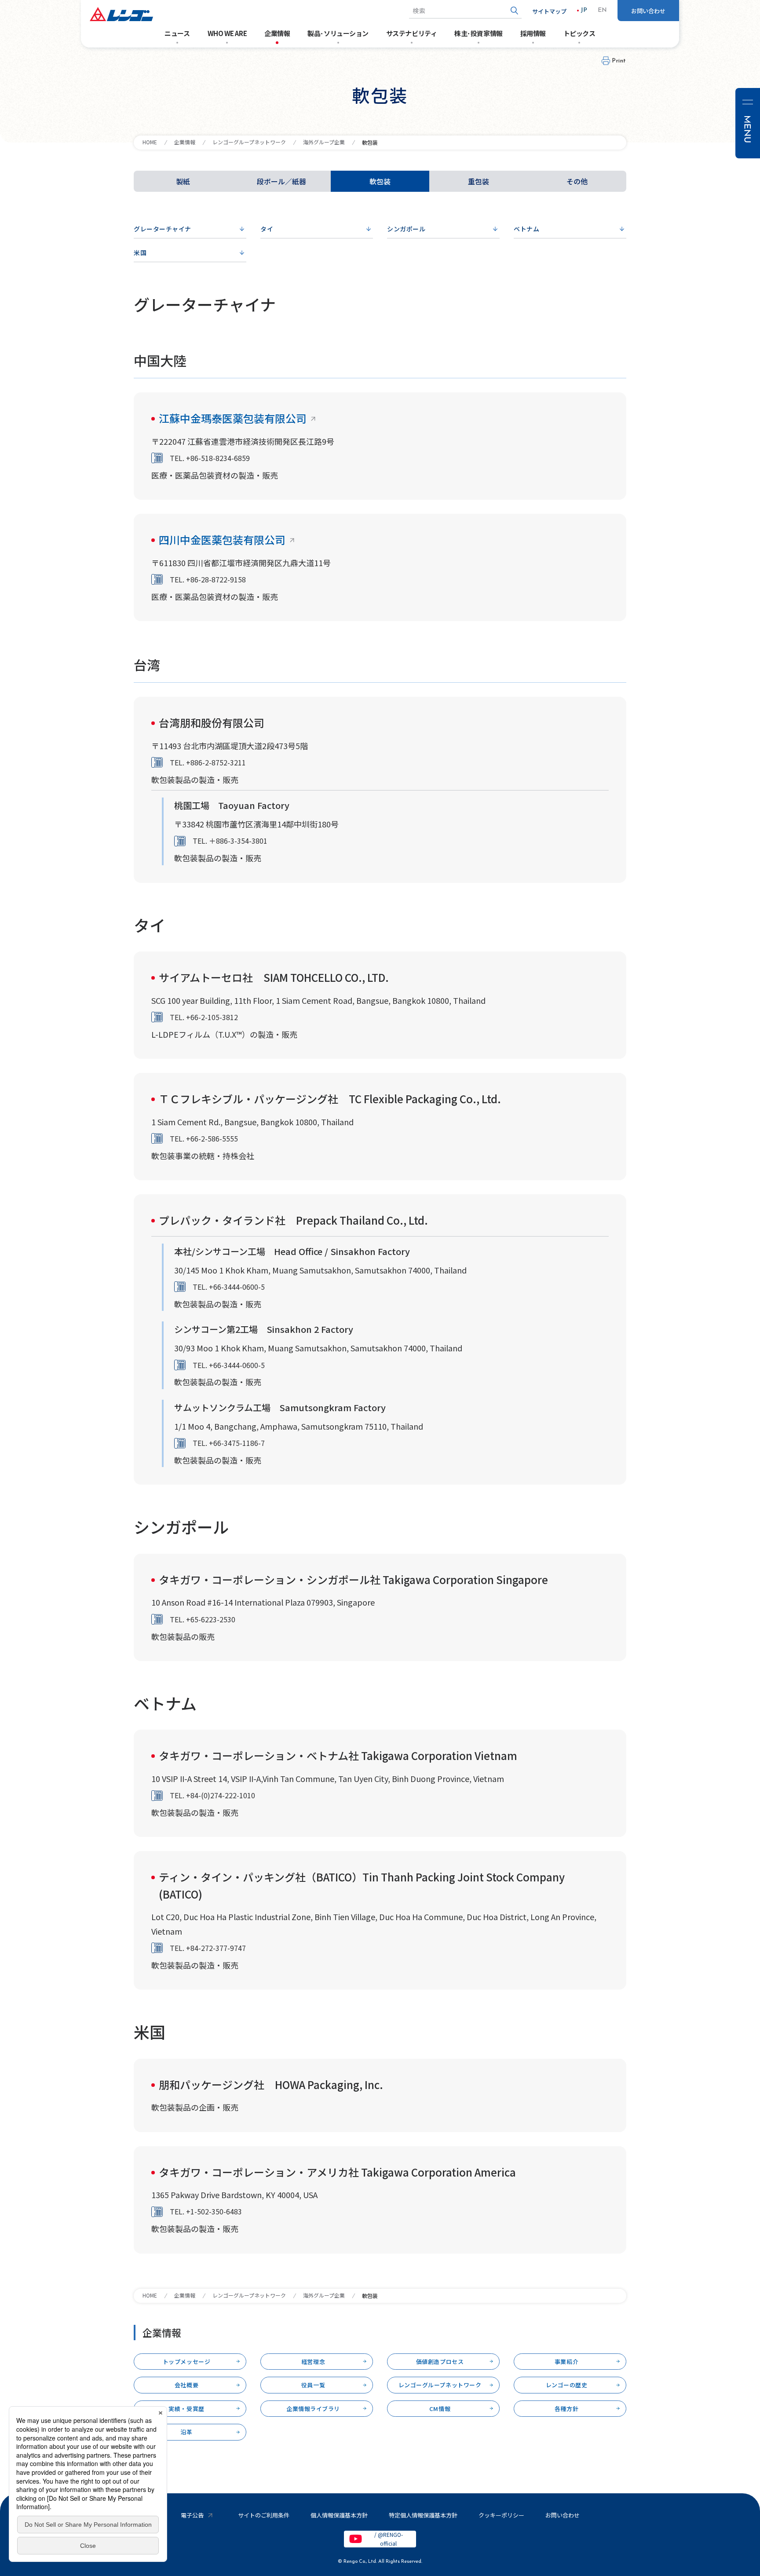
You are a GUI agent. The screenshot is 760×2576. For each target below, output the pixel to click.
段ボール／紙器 (281, 181)
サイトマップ (549, 11)
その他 (577, 181)
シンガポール (406, 229)
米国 (140, 252)
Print (619, 61)
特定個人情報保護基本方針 (423, 2515)
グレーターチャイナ (163, 229)
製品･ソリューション (338, 33)
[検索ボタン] (514, 11)
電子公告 (192, 2515)
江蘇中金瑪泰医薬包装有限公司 (233, 418)
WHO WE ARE (227, 33)
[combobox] (465, 11)
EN (602, 11)
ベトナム (526, 229)
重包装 (479, 181)
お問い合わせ (648, 11)
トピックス (579, 33)
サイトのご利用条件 (264, 2515)
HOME (150, 142)
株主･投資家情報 (478, 33)
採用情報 (533, 33)
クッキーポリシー (501, 2515)
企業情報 (277, 33)
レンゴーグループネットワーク (249, 142)
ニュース (177, 33)
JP (584, 11)
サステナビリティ (411, 33)
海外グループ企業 (324, 142)
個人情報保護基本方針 (339, 2515)
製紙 (183, 181)
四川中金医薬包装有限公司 (222, 540)
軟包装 (380, 181)
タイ (267, 229)
